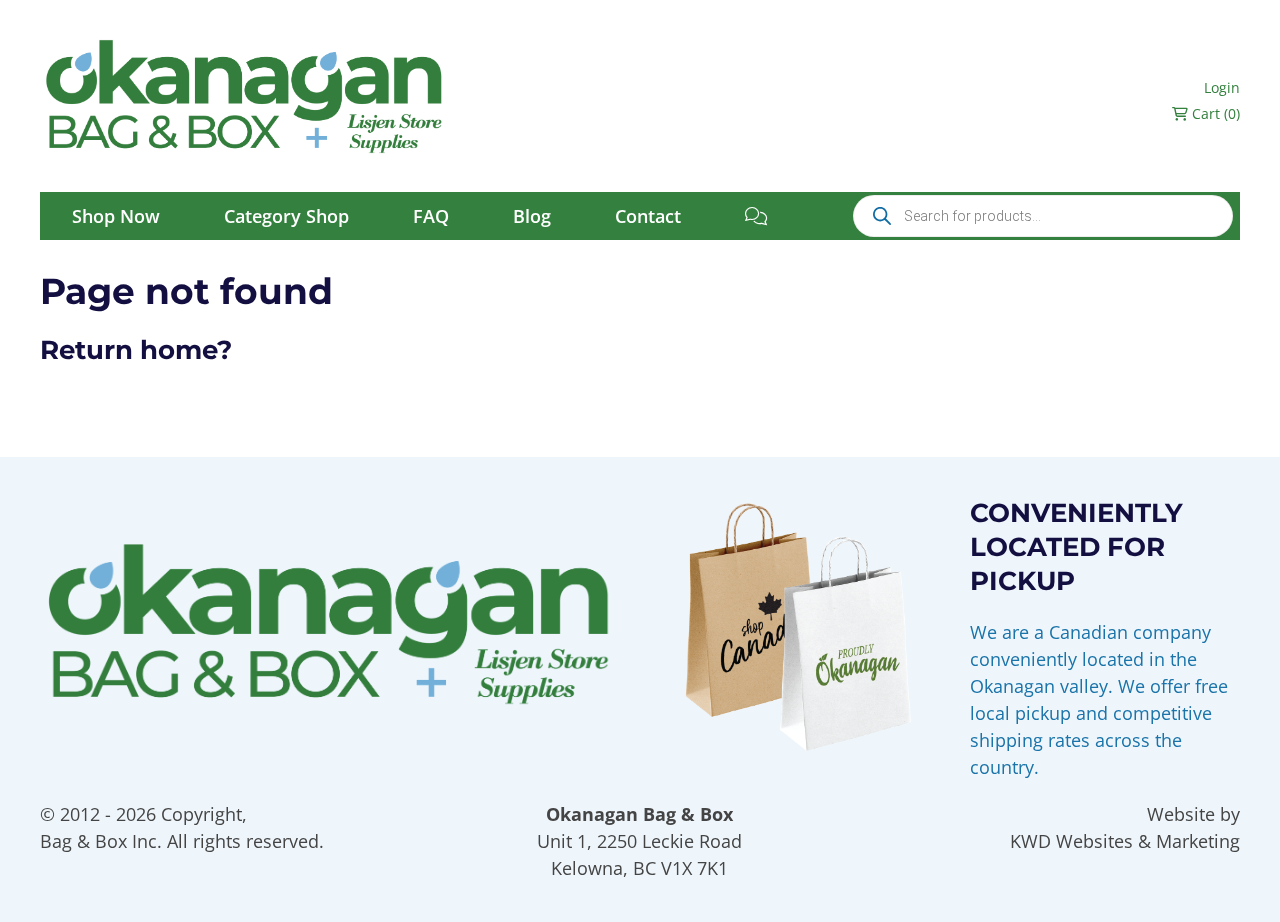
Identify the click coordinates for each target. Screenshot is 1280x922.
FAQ (431, 216)
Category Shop (286, 216)
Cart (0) (1214, 113)
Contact (648, 216)
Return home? (136, 350)
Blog (532, 216)
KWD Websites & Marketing (1125, 841)
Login (1222, 87)
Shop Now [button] (116, 216)
